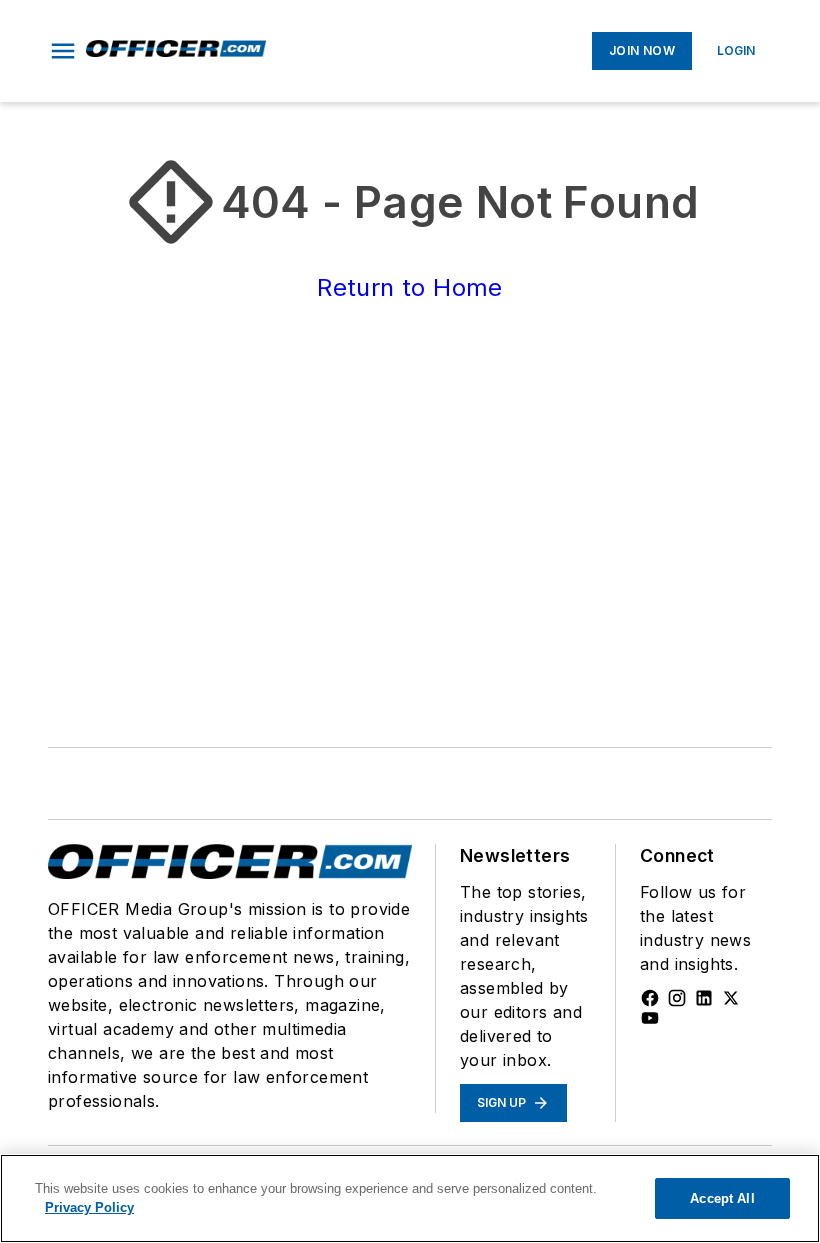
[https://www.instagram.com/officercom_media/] (677, 998)
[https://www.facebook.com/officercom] (650, 998)
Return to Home (410, 287)
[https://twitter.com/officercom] (731, 998)
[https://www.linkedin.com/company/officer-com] (704, 998)
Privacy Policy (89, 1207)
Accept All (722, 1198)
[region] (410, 1198)
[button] (63, 51)
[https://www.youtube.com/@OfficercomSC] (650, 1018)
